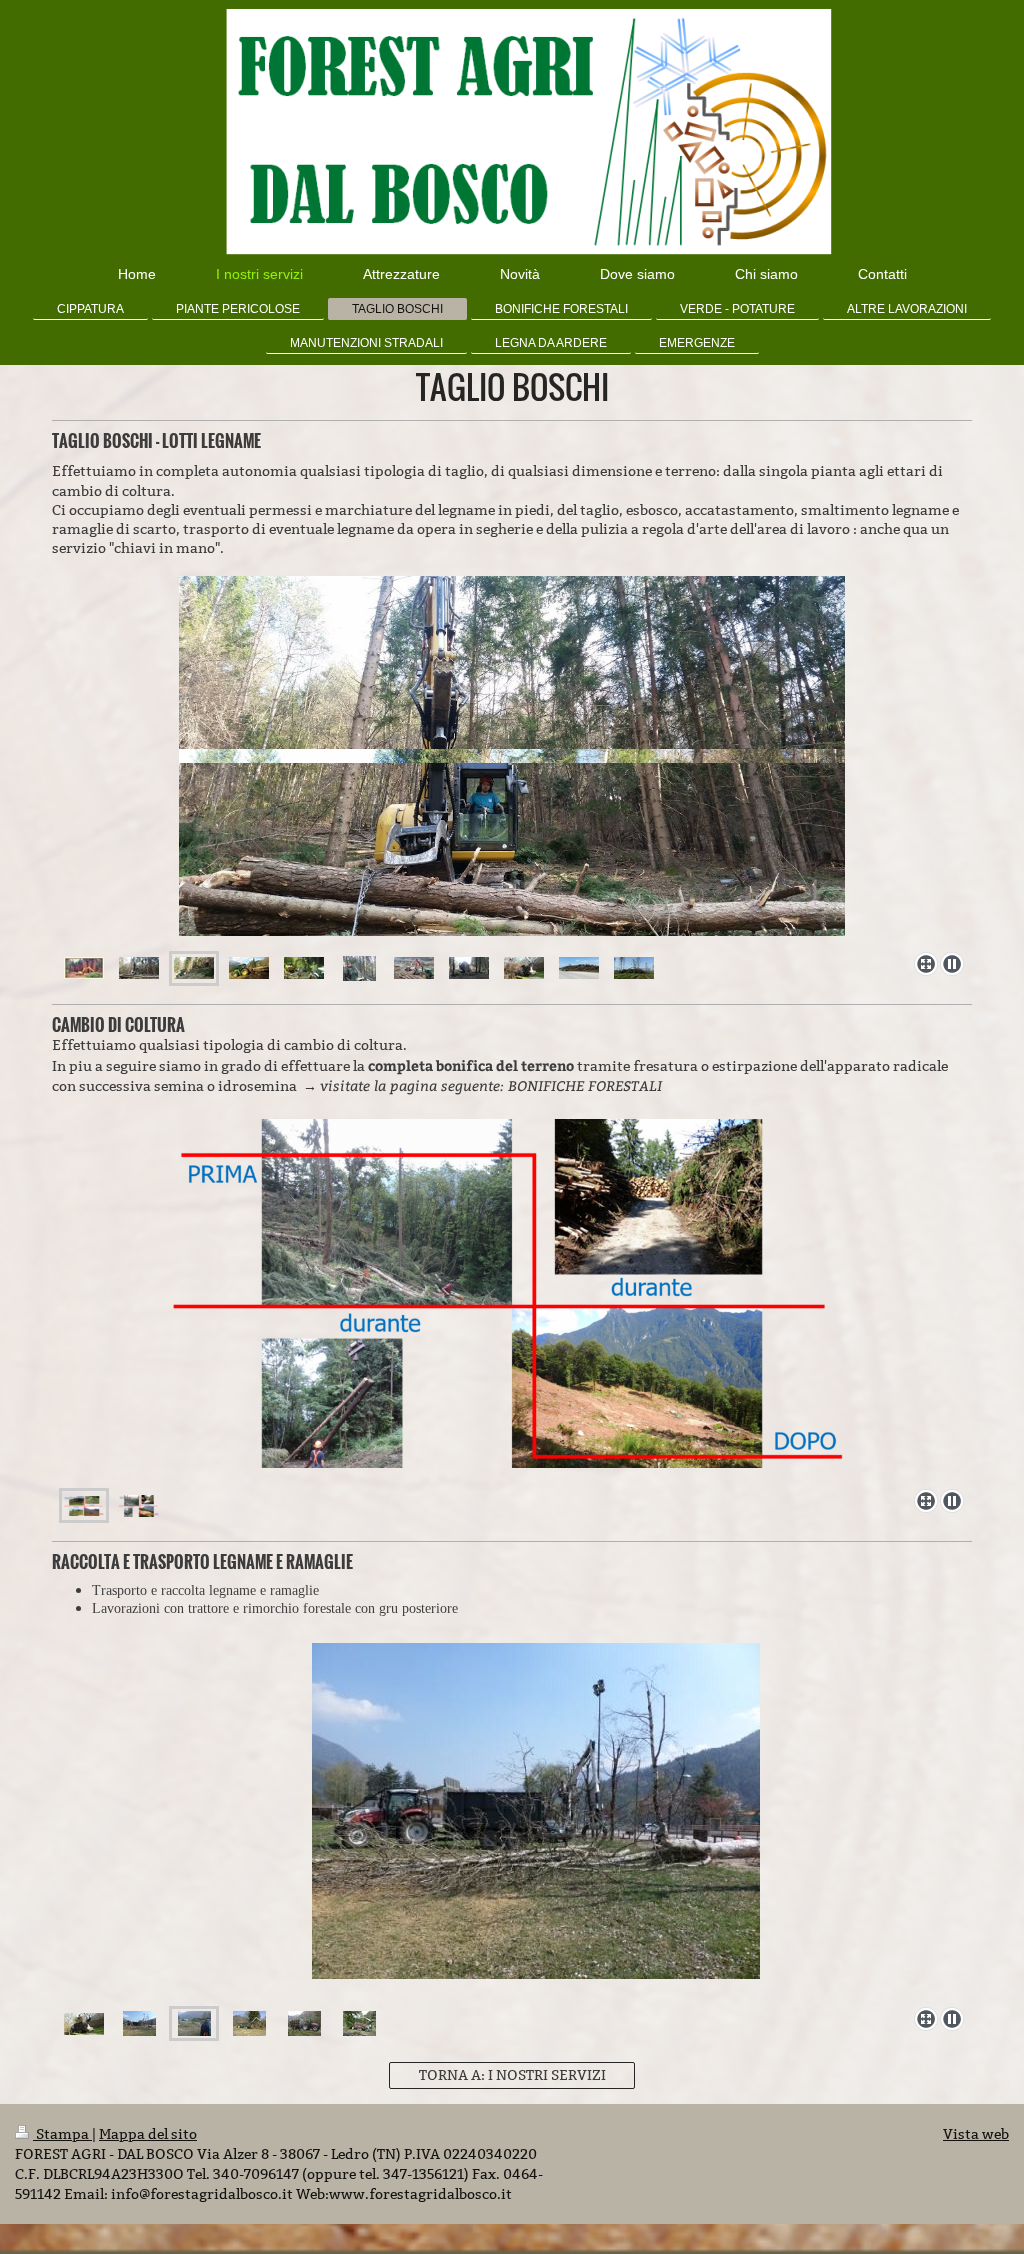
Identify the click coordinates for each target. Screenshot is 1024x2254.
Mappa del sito (148, 2134)
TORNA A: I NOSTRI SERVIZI (512, 2075)
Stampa (62, 2134)
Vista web (976, 2134)
